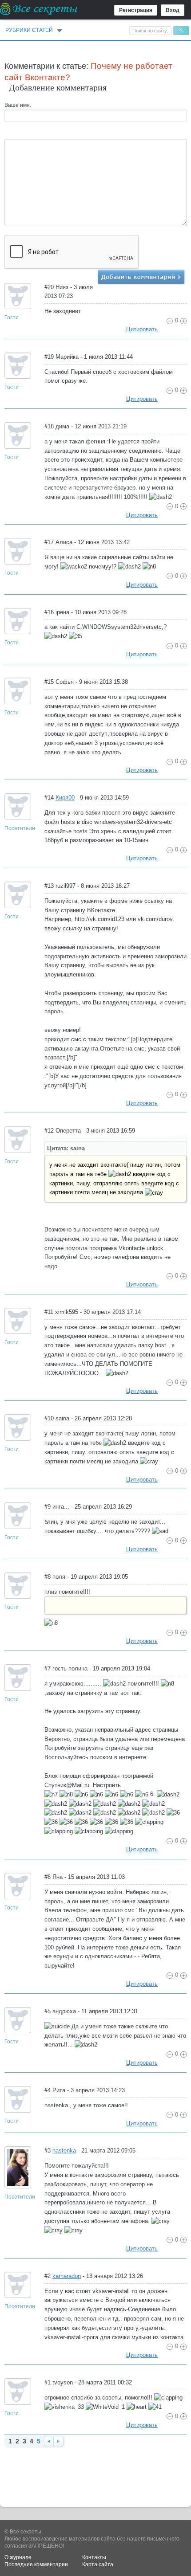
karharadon (67, 2276)
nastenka (64, 2151)
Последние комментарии (36, 2564)
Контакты (94, 2557)
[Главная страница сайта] (39, 9)
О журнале (18, 2557)
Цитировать (142, 329)
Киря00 (65, 798)
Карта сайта (98, 2564)
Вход (173, 10)
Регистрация (136, 10)
